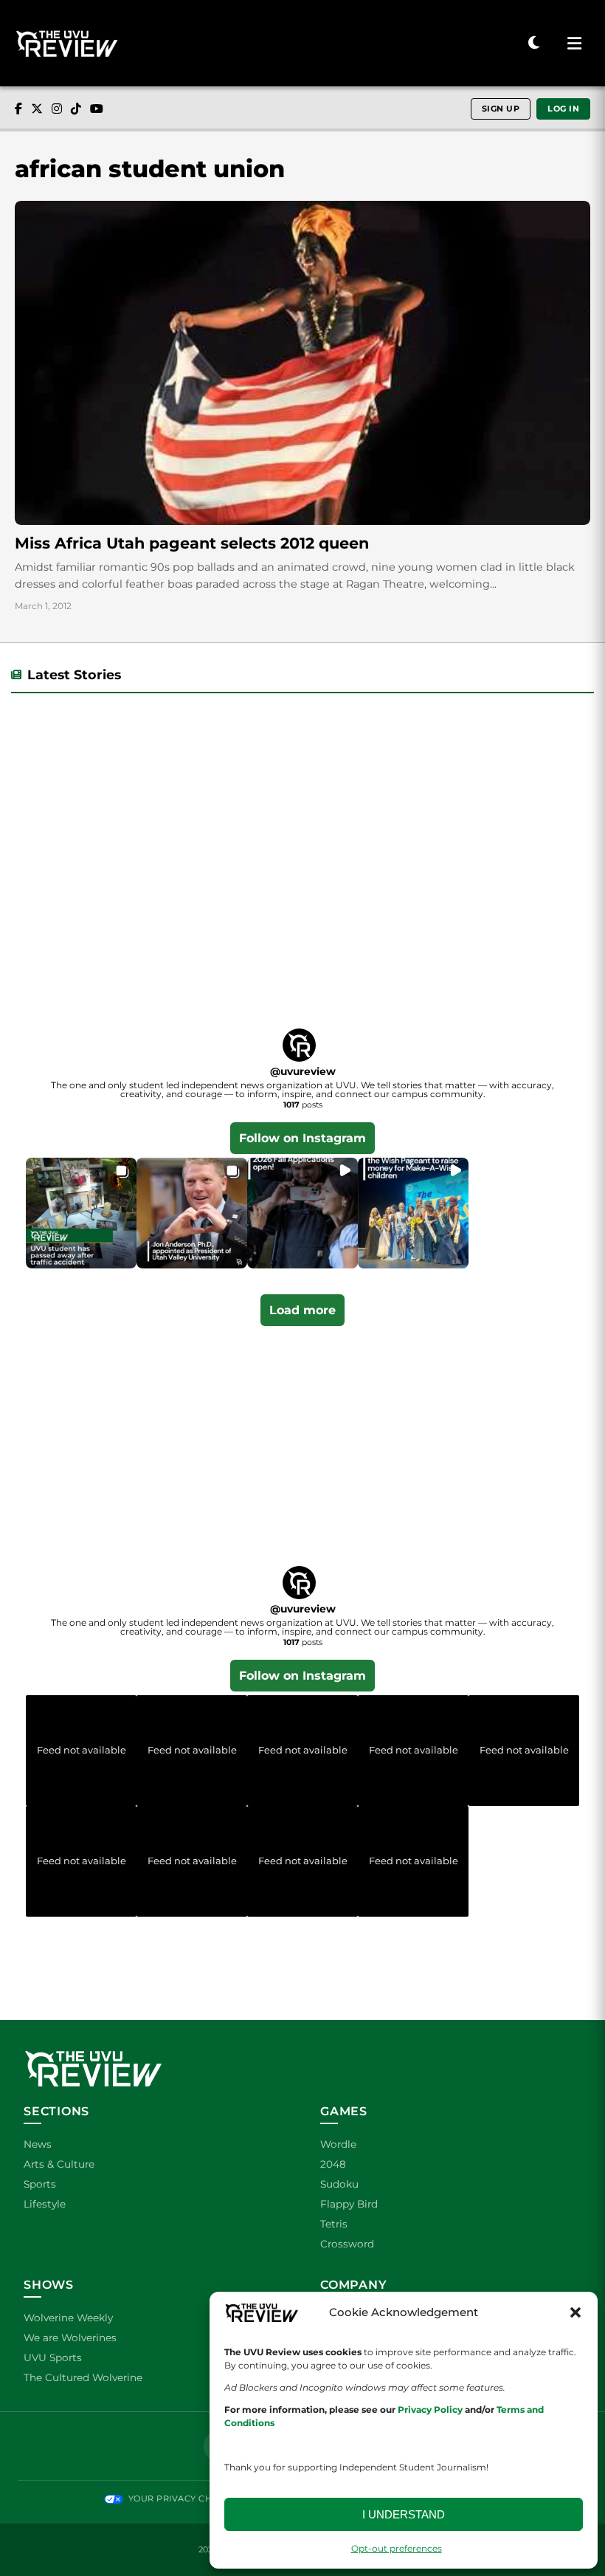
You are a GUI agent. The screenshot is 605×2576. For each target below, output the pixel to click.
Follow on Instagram (302, 1138)
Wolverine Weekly (68, 2318)
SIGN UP (501, 109)
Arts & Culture (59, 2164)
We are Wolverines (70, 2338)
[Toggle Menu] (574, 44)
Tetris (334, 2224)
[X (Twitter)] (37, 109)
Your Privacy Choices (183, 2498)
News (38, 2144)
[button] (575, 2312)
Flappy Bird (349, 2204)
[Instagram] (57, 109)
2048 (333, 2164)
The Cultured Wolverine (83, 2377)
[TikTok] (76, 109)
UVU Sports (53, 2357)
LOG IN (563, 109)
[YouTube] (97, 109)
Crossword (347, 2244)
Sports (40, 2184)
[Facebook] (18, 109)
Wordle (338, 2144)
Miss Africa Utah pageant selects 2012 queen (192, 543)
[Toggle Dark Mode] (534, 43)
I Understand (404, 2514)
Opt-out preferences (397, 2548)
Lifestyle (45, 2204)
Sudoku (339, 2184)
